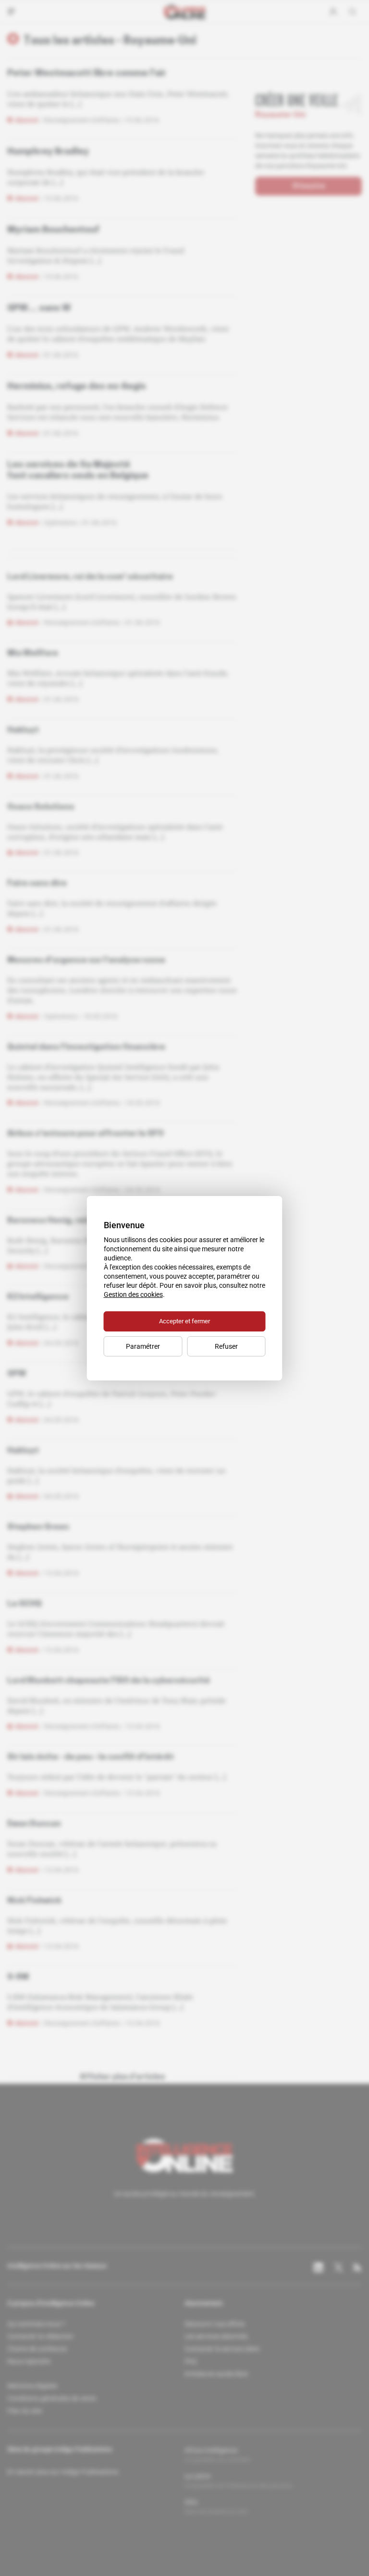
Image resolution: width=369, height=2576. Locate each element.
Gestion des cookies (133, 1294)
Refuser (226, 1346)
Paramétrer (143, 1346)
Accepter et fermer (184, 1321)
